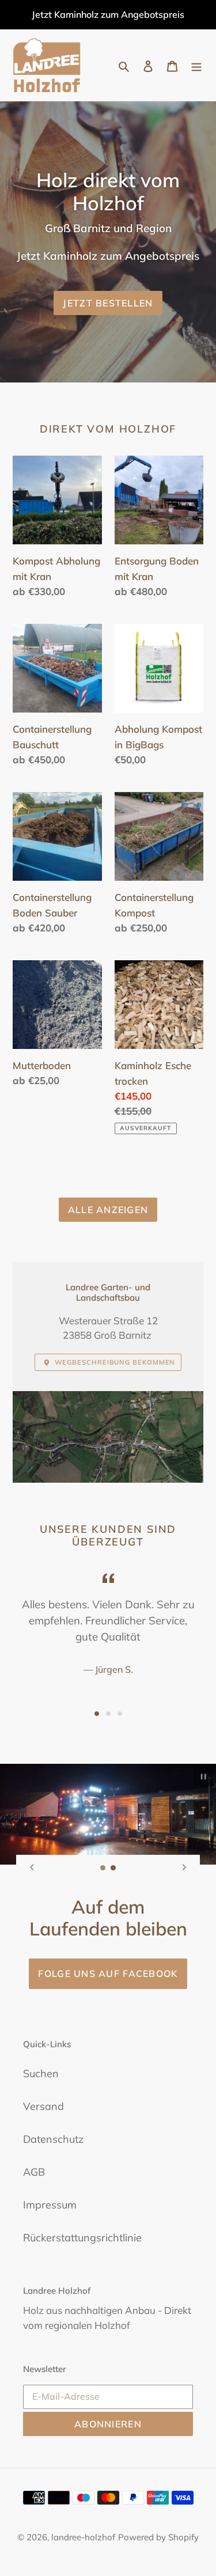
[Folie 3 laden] (120, 1714)
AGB (34, 2172)
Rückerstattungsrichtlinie (82, 2238)
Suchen (41, 2073)
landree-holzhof (83, 2537)
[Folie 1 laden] (97, 1714)
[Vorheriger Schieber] (32, 1867)
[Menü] (196, 65)
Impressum (50, 2205)
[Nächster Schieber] (184, 1867)
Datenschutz (53, 2139)
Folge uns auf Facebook (108, 1973)
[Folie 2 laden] (108, 1714)
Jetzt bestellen (108, 303)
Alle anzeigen (108, 1210)
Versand (43, 2106)
